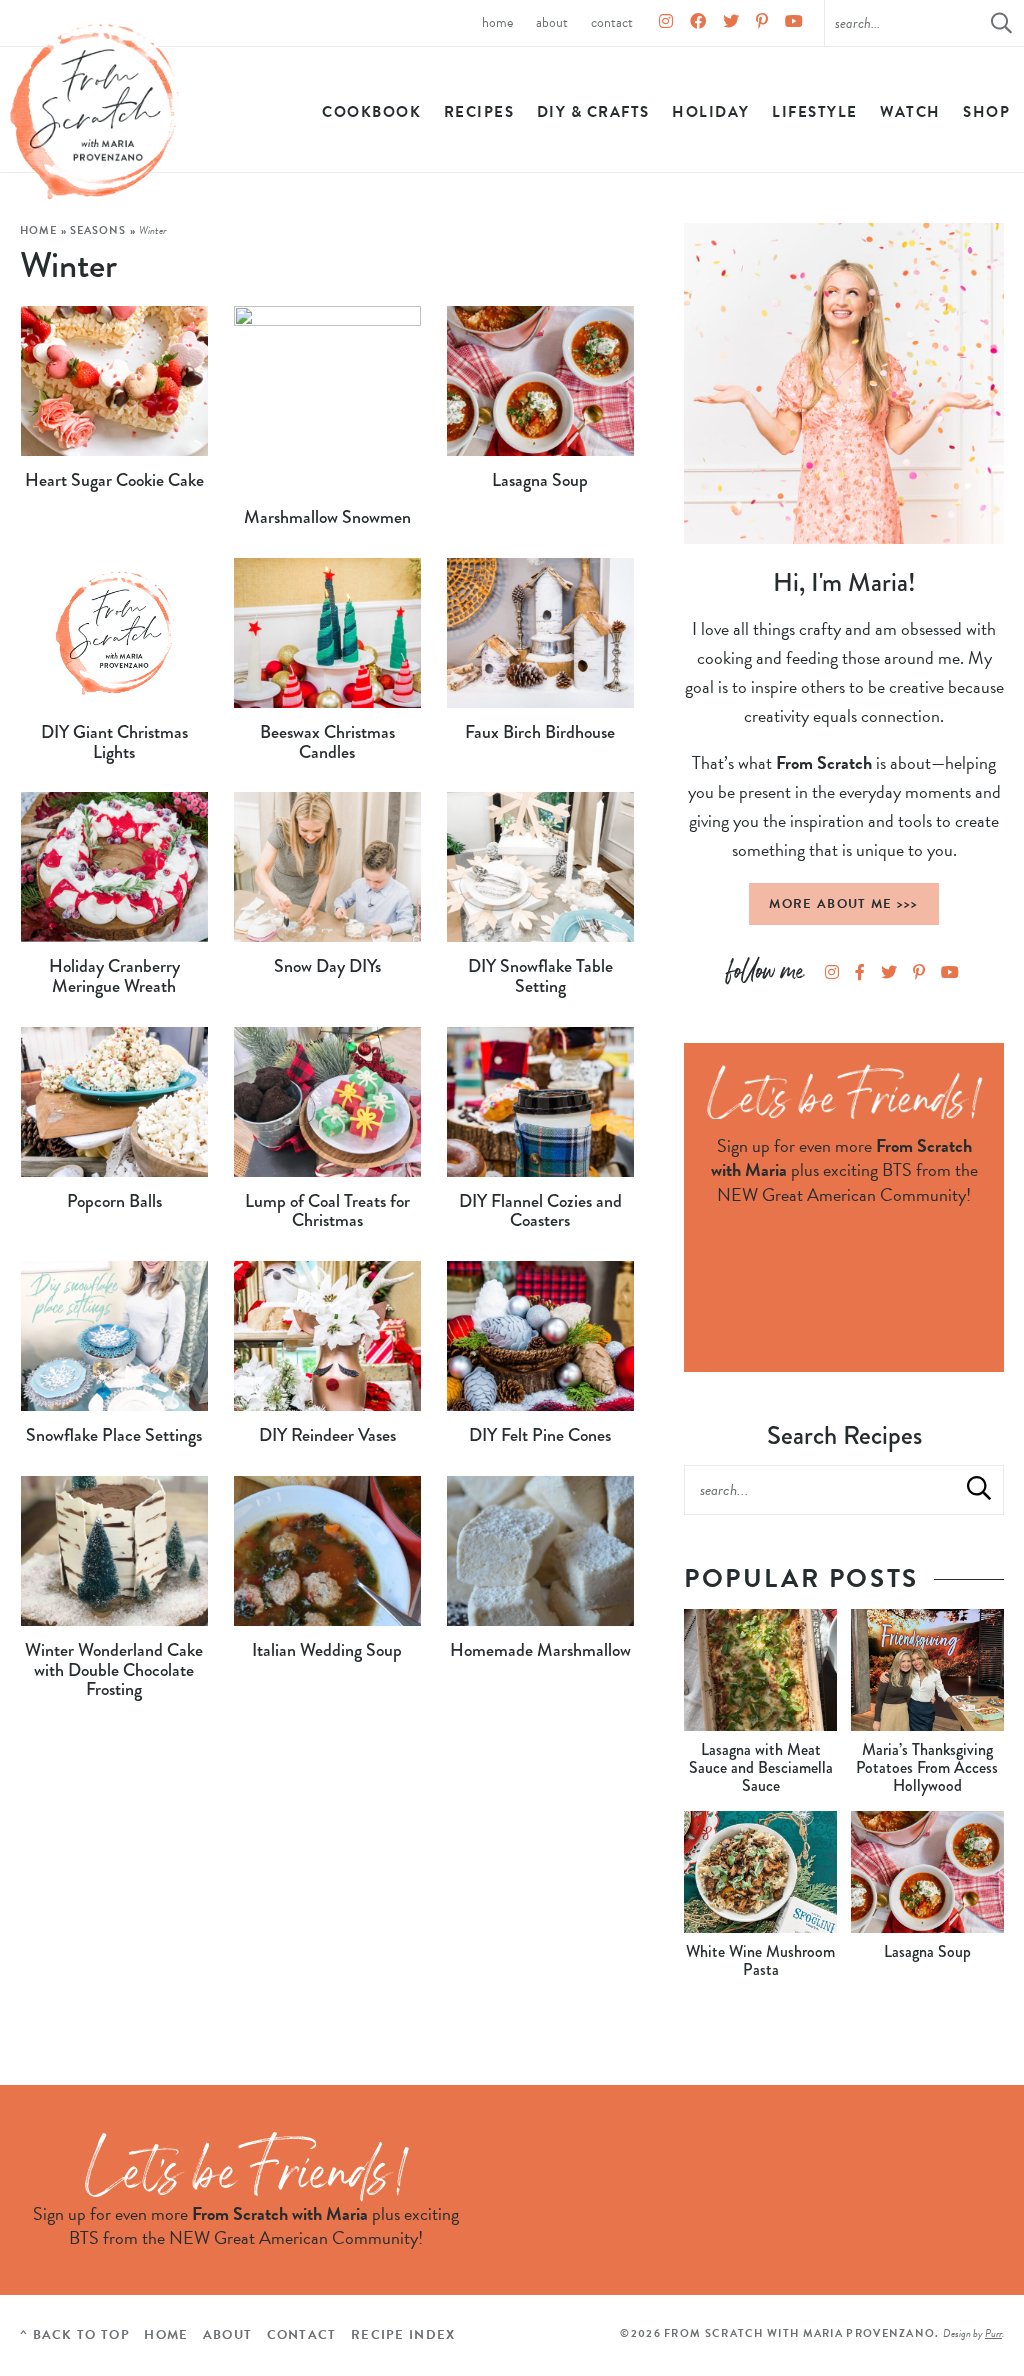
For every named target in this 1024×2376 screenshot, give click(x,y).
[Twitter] (731, 23)
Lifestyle (815, 112)
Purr (993, 2333)
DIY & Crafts (593, 112)
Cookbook (371, 112)
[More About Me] (844, 383)
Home (497, 22)
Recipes (479, 112)
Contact (612, 22)
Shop (986, 112)
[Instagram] (666, 23)
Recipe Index (403, 2335)
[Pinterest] (762, 23)
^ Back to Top (75, 2335)
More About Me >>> (843, 904)
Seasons (98, 230)
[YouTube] (794, 23)
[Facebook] (698, 23)
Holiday (711, 112)
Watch (910, 112)
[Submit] (979, 1489)
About (552, 22)
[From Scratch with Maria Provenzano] (95, 112)
